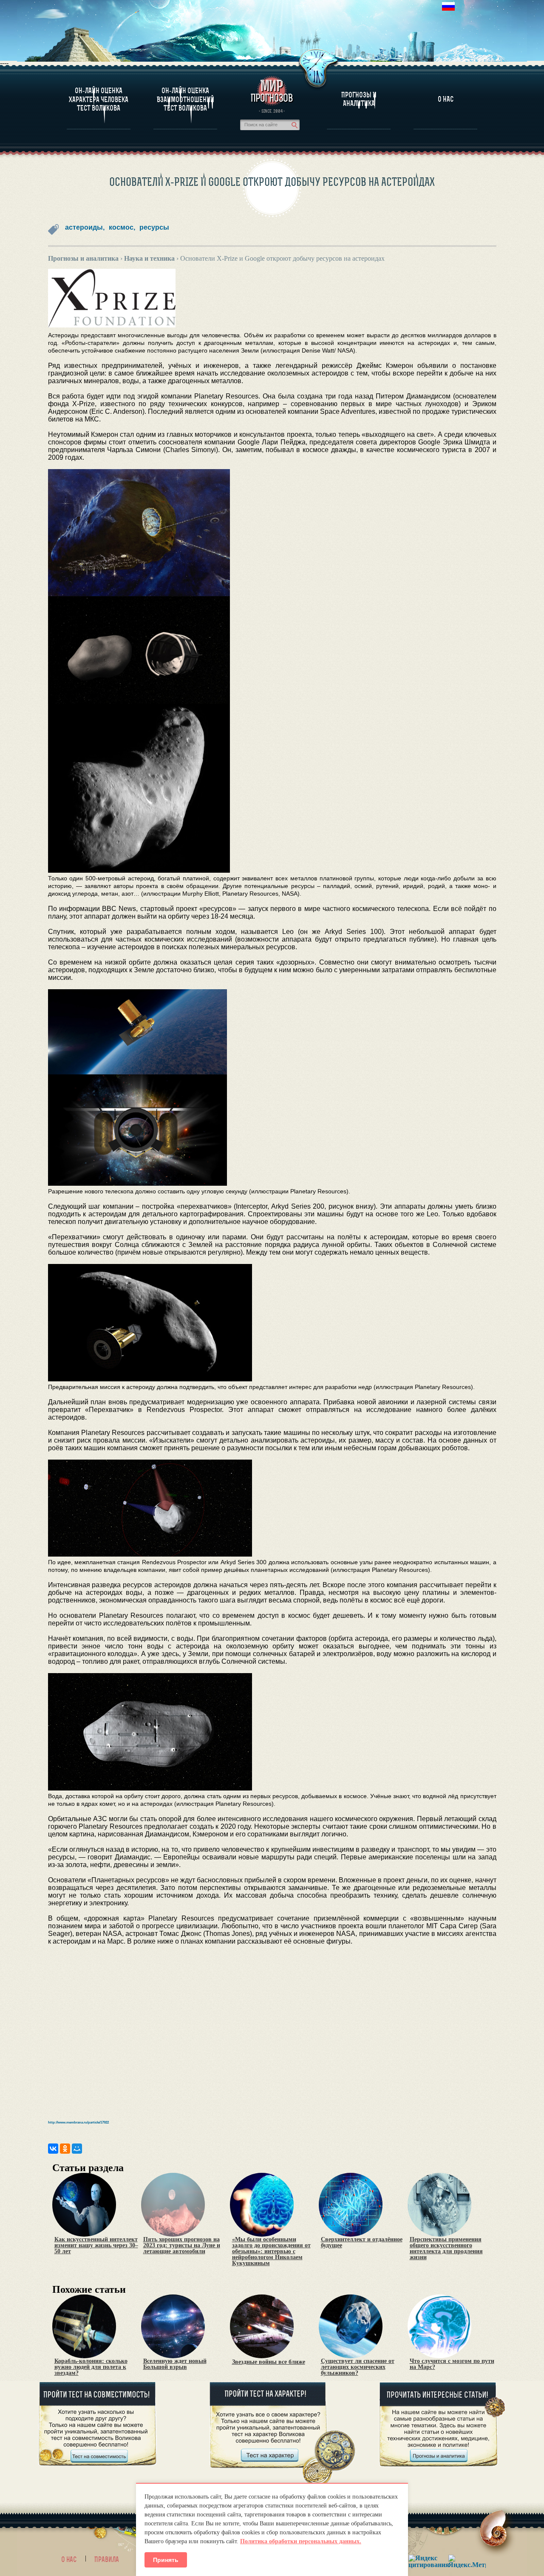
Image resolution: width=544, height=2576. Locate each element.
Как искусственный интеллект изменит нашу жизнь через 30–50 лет (96, 2246)
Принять (166, 2560)
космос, (122, 227)
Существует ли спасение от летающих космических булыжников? (358, 2367)
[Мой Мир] (77, 2149)
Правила (107, 2559)
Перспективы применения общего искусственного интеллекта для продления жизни (446, 2249)
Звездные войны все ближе (269, 2362)
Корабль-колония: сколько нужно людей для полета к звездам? (91, 2367)
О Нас (446, 99)
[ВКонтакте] (53, 2149)
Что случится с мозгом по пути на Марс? (452, 2364)
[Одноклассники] (65, 2149)
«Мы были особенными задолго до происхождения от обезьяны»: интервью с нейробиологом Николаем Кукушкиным (271, 2252)
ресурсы (154, 227)
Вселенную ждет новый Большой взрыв (175, 2364)
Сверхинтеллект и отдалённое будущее (362, 2243)
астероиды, (85, 227)
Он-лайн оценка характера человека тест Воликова (99, 99)
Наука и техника (149, 258)
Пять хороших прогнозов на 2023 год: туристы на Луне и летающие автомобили (182, 2246)
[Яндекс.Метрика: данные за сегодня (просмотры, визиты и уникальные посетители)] (467, 2561)
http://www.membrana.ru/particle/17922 (78, 2122)
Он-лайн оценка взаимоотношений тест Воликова (186, 99)
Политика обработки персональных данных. (301, 2541)
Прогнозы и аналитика (359, 99)
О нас (69, 2559)
